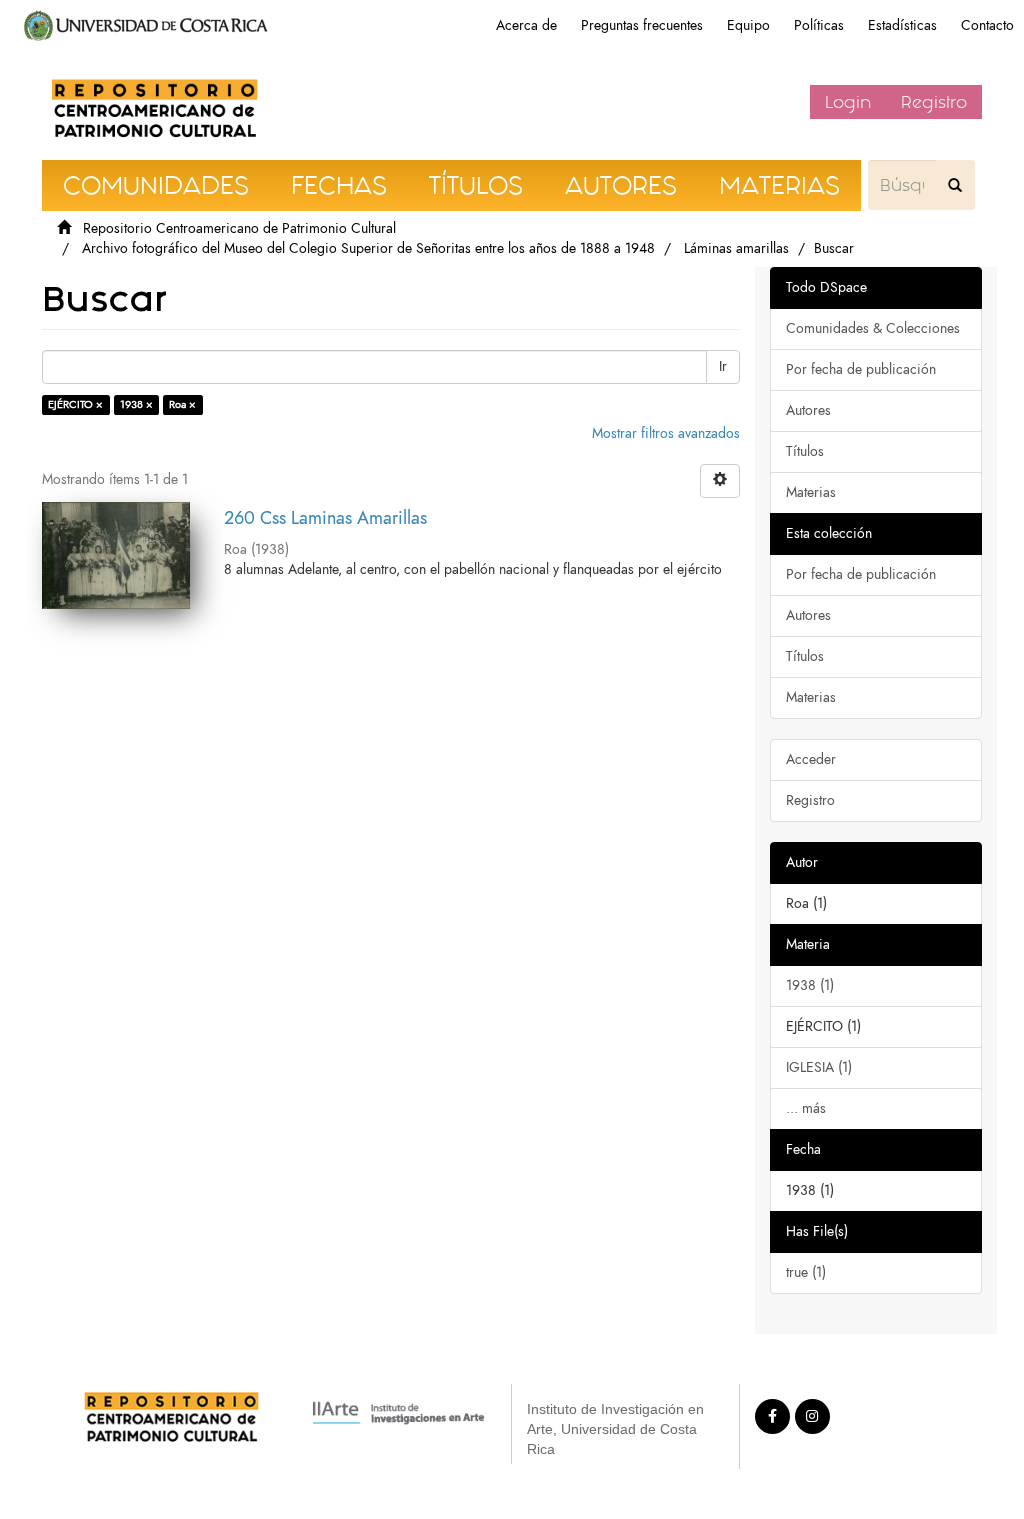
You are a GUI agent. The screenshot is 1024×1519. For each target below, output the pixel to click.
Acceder (811, 759)
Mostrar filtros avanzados (666, 433)
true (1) (806, 1272)
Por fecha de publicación (861, 369)
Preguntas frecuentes (642, 25)
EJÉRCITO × (75, 404)
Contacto (987, 25)
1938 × (136, 404)
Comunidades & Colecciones (873, 328)
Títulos (805, 451)
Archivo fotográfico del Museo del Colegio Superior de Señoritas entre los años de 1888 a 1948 (368, 248)
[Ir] (955, 185)
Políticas (819, 25)
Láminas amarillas (736, 248)
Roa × (182, 404)
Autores (808, 410)
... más (806, 1108)
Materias (811, 492)
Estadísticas (902, 25)
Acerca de (526, 25)
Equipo (748, 25)
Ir (723, 366)
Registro (934, 102)
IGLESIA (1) (819, 1067)
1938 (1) (810, 985)
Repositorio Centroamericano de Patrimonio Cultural (239, 228)
